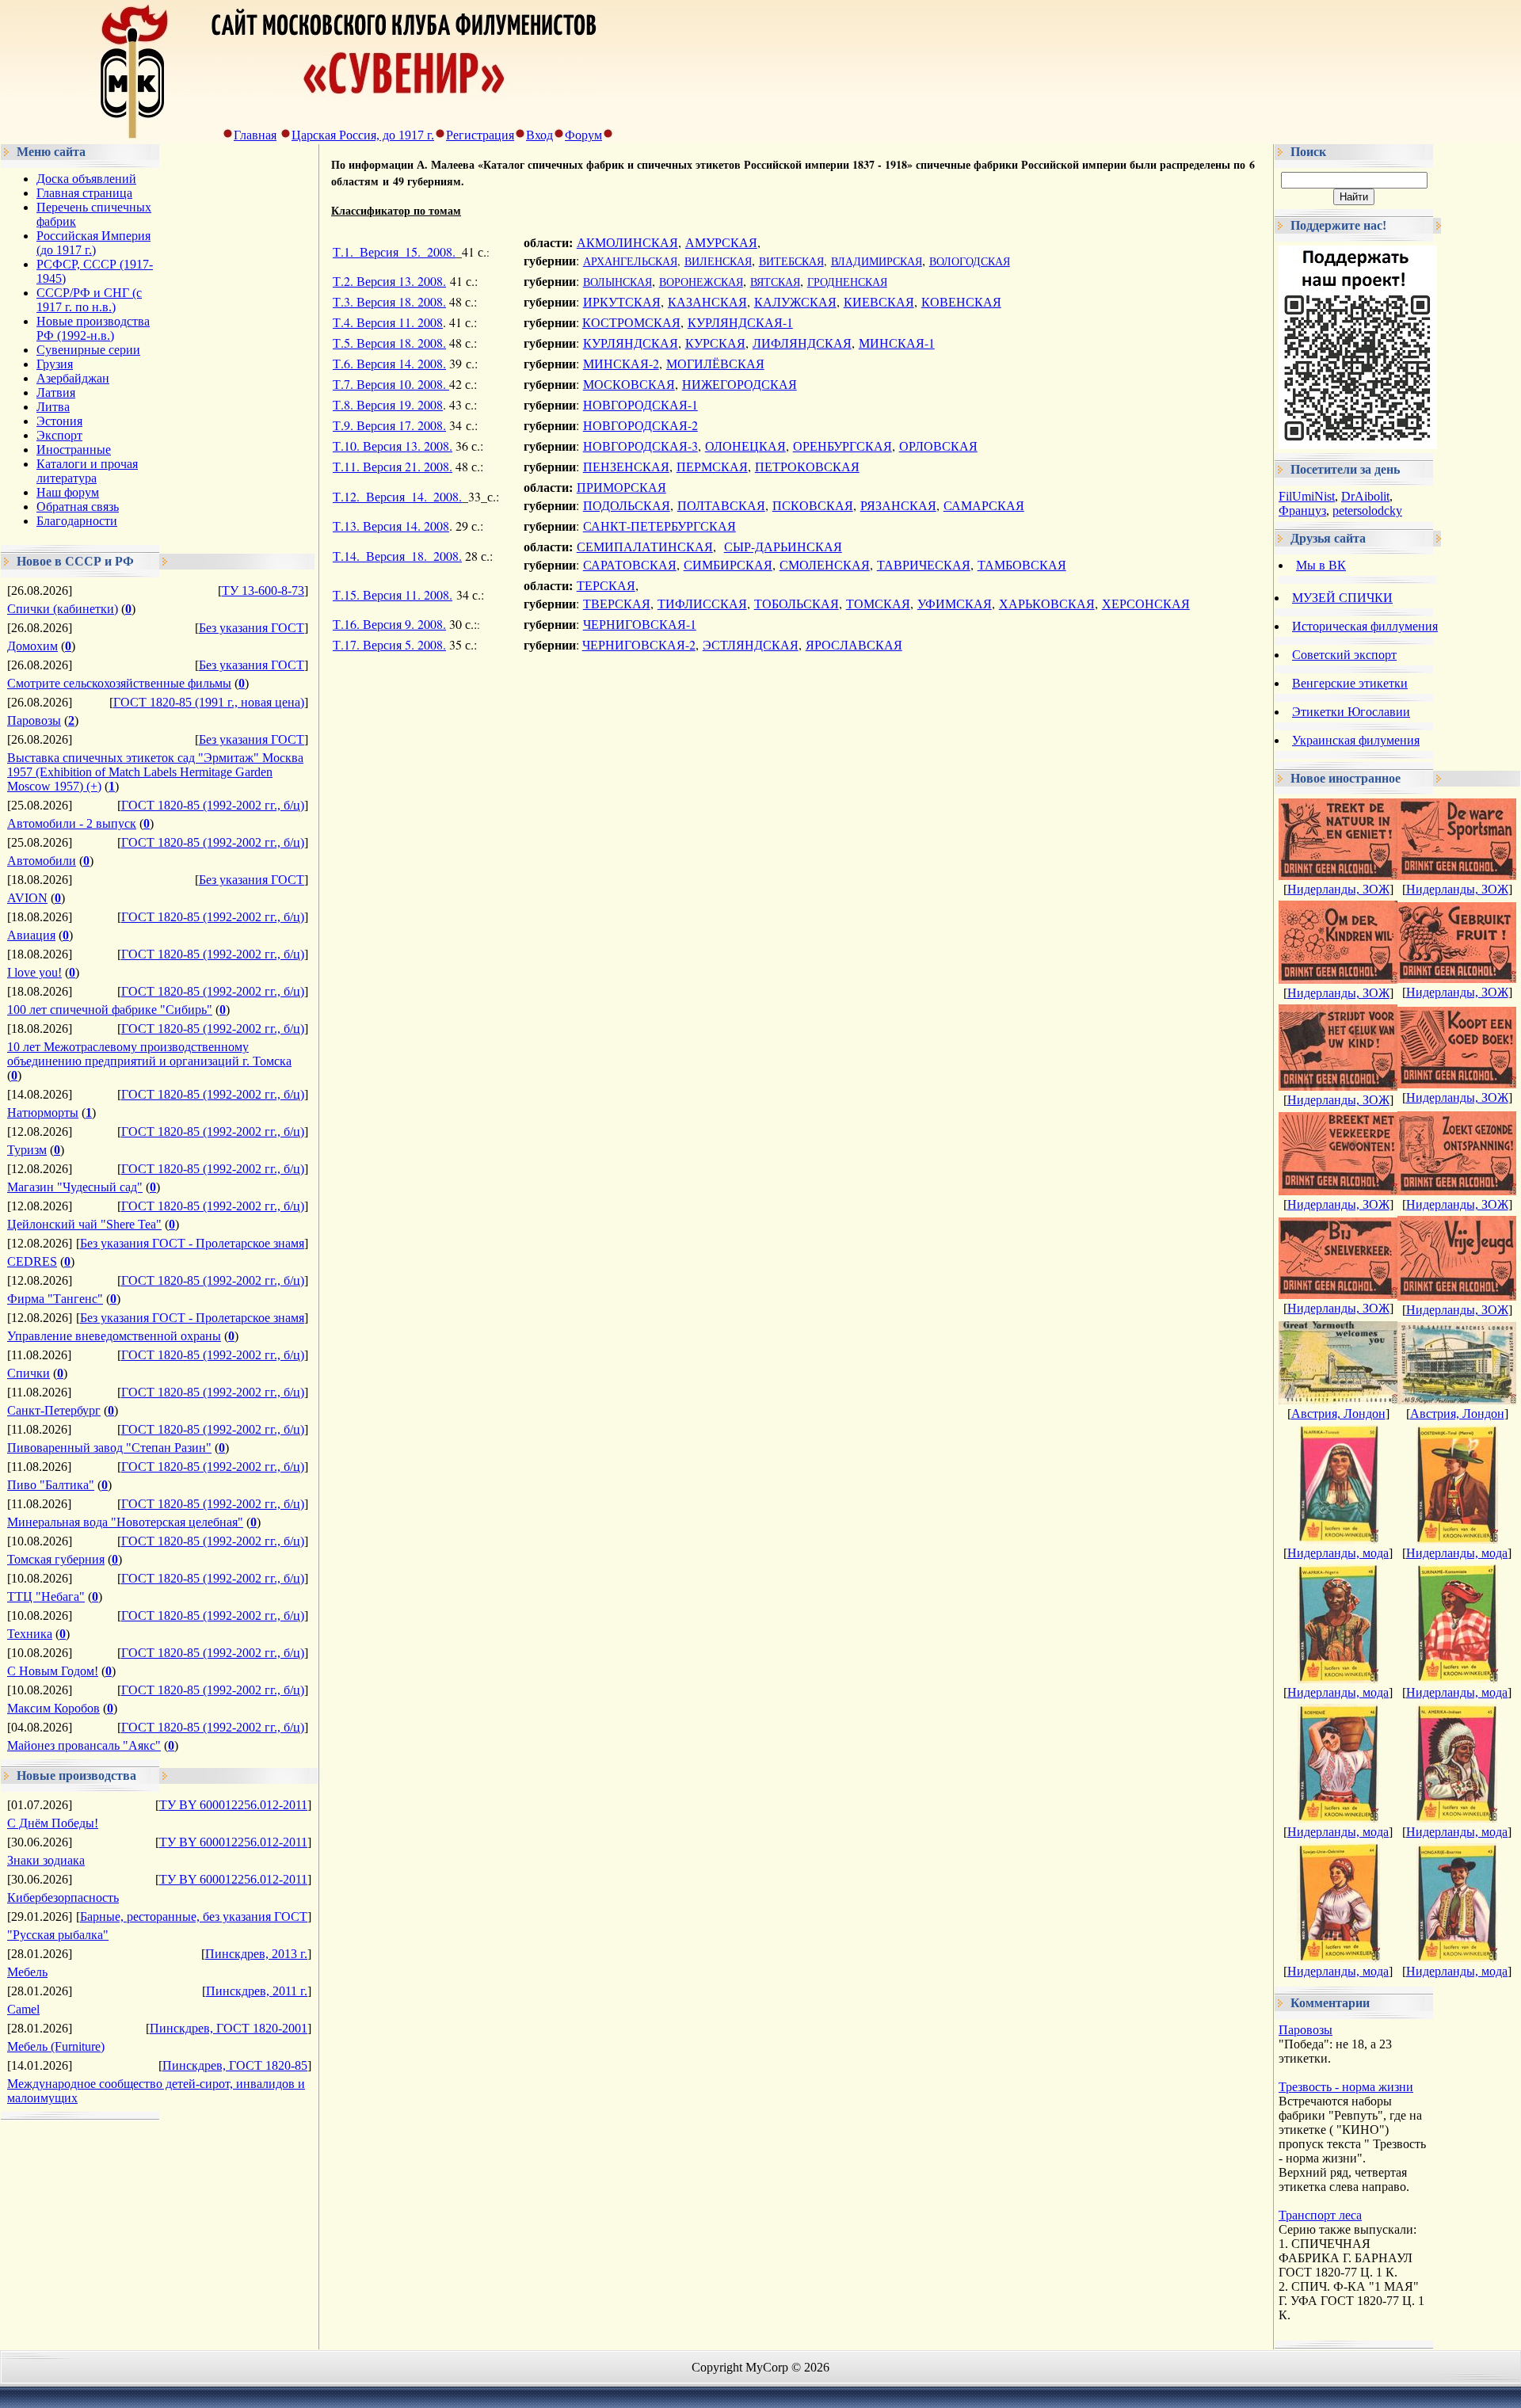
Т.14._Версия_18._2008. (397, 556)
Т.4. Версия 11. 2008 (388, 322)
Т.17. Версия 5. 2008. (389, 644)
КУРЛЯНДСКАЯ (631, 343)
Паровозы (34, 720)
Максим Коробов (53, 1708)
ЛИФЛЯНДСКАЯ (802, 343)
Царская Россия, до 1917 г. (363, 135)
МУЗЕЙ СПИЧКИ (1342, 598)
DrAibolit (1365, 496)
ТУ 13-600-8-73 (263, 591)
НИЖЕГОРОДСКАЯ (740, 384)
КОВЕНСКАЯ (961, 301)
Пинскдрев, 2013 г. (256, 1954)
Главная (255, 135)
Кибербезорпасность (63, 1897)
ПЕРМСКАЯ (712, 466)
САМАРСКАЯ (984, 505)
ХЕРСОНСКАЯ (1146, 603)
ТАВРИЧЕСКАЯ (924, 564)
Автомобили (42, 861)
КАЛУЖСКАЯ (795, 301)
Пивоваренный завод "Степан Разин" (109, 1448)
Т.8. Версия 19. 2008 (388, 404)
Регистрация (480, 135)
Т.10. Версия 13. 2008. (393, 446)
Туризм (27, 1150)
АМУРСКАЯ (721, 242)
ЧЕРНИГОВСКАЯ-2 (639, 644)
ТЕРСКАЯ (606, 585)
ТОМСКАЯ (878, 603)
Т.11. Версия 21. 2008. (393, 466)
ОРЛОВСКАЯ (938, 446)
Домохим (32, 646)
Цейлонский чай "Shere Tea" (84, 1224)
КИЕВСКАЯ (879, 301)
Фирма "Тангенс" (55, 1299)
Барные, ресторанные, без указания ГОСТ (194, 1916)
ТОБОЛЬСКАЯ (797, 603)
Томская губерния (56, 1559)
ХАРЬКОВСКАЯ (1047, 603)
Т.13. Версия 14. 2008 (391, 526)
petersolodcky (1367, 511)
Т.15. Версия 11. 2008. (393, 594)
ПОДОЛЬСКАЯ (627, 505)
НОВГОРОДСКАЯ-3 (640, 446)
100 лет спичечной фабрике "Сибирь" (110, 1010)
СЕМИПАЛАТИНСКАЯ (645, 546)
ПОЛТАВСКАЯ (721, 505)
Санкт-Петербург (54, 1410)
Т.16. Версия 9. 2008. (389, 624)
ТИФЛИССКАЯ (702, 603)
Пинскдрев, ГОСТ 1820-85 (235, 2065)
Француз (1302, 511)
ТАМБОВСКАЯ (1022, 564)
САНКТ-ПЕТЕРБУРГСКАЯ (659, 526)
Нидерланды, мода (1338, 1553)
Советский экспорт (1344, 655)
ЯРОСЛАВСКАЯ (854, 644)
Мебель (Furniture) (56, 2046)
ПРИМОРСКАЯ (621, 487)
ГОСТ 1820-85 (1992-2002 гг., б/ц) (213, 805)
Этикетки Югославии (1351, 712)
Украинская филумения (1356, 740)
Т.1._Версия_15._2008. (394, 251)
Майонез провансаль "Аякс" (84, 1745)
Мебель (27, 1972)
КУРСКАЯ (715, 343)
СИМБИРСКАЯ (728, 564)
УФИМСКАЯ (955, 603)
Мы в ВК (1321, 565)
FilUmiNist (1307, 496)
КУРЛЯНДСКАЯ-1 (740, 322)
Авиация (31, 935)
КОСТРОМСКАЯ (631, 322)
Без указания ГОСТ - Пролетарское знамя (192, 1243)
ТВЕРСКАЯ (617, 603)
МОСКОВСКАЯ (629, 384)
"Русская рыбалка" (58, 1935)
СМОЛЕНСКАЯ (825, 564)
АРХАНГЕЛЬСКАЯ (630, 261)
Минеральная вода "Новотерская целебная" (125, 1522)
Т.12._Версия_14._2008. (397, 496)
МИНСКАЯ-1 (897, 343)
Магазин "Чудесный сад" (75, 1187)
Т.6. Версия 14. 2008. (389, 363)
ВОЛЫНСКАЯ (618, 282)
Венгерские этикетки (1350, 683)
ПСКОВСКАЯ (813, 505)
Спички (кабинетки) (63, 609)
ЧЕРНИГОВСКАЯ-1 (640, 624)
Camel (23, 2009)
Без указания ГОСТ (252, 628)
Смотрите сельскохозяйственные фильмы (119, 683)
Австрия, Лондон (1338, 1414)
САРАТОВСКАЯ (630, 564)
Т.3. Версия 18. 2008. (389, 301)
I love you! (34, 972)
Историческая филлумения (1365, 626)
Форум (583, 135)
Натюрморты (43, 1113)
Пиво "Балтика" (51, 1485)
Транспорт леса (1320, 2215)
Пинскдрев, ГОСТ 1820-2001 (229, 2028)
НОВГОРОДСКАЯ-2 (640, 425)
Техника (30, 1634)
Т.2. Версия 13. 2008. (389, 281)
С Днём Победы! (53, 1823)
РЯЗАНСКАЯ (898, 505)
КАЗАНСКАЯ (707, 301)
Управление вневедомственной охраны (114, 1336)
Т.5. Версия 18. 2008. (389, 343)
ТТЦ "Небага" (46, 1596)
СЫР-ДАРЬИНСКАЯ (783, 546)
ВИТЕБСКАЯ (791, 261)
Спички (29, 1373)
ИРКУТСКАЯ (622, 301)
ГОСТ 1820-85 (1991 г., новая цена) (209, 702)
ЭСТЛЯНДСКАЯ (751, 644)
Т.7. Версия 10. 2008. (391, 384)
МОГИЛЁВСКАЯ (715, 363)
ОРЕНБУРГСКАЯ (842, 446)
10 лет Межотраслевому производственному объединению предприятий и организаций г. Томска (149, 1054)
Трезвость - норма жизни (1346, 2087)
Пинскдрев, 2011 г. (257, 1991)
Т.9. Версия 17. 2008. (389, 425)
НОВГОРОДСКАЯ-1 (640, 404)
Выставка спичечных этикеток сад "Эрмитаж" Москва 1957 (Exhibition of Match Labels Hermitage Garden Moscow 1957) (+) (155, 772)
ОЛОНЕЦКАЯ (745, 446)
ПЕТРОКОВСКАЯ (807, 466)
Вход (539, 135)
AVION (27, 898)
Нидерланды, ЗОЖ (1338, 889)
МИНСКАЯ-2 (621, 363)
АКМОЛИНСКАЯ (627, 242)
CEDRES (32, 1261)
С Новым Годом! (53, 1671)
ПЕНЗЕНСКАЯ (626, 466)
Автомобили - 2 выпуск (72, 823)
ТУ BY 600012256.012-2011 (233, 1805)
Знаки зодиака (46, 1860)
